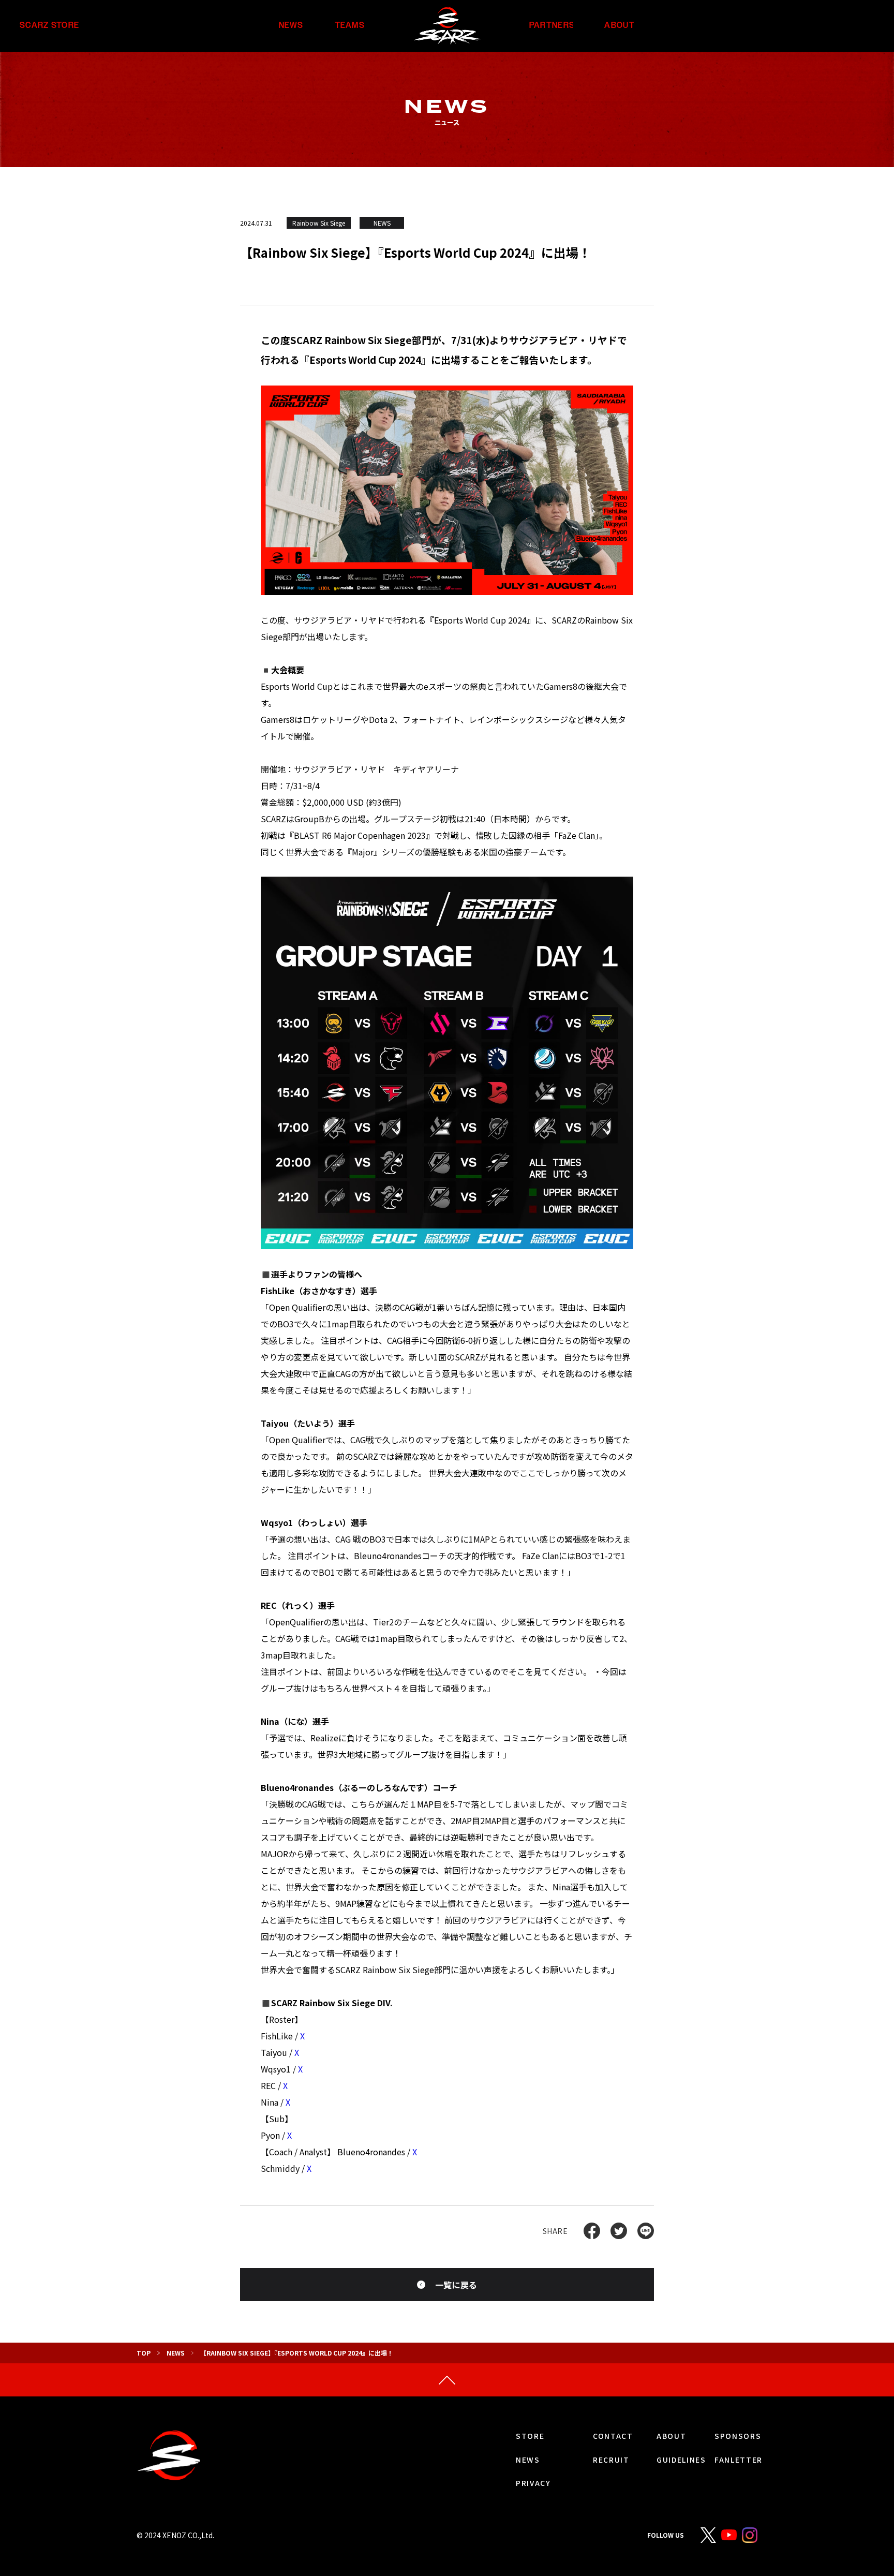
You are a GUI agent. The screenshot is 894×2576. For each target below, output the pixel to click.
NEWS (291, 26)
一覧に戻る (456, 2285)
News (176, 2353)
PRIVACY (533, 2483)
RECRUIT (611, 2460)
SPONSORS (738, 2436)
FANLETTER (739, 2460)
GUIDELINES (681, 2460)
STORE (530, 2436)
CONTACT (613, 2436)
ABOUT (619, 26)
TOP (144, 2353)
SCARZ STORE (49, 26)
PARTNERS (552, 26)
